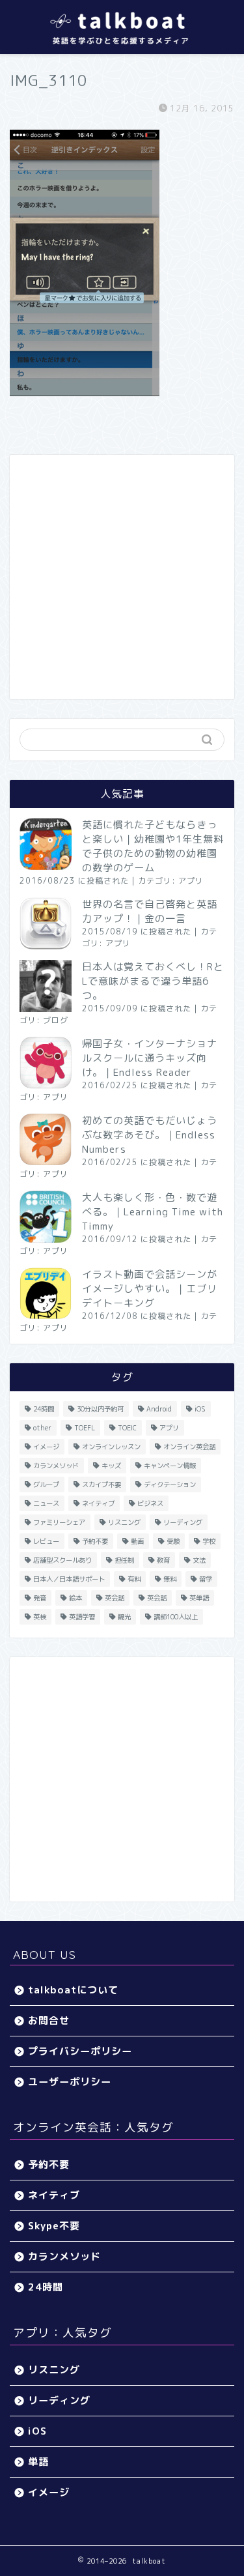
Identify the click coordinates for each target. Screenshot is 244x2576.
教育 (163, 1560)
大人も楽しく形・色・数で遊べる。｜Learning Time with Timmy (153, 1212)
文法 (199, 1560)
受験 (173, 1541)
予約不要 (95, 1541)
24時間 (44, 1409)
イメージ (46, 1447)
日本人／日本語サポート (69, 1579)
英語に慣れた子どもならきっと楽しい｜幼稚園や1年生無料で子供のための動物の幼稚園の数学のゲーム (153, 846)
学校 (209, 1541)
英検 (40, 1617)
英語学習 (82, 1617)
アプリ (191, 881)
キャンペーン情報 (170, 1466)
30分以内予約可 (100, 1409)
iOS (200, 1409)
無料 (170, 1579)
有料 (134, 1579)
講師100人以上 (176, 1617)
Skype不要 (54, 2226)
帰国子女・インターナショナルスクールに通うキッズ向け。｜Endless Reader (150, 1058)
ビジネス (150, 1503)
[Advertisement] (122, 577)
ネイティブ (98, 1503)
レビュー (46, 1541)
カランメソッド (56, 1466)
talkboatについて (73, 1990)
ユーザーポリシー (70, 2082)
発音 (40, 1598)
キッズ (111, 1466)
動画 (137, 1541)
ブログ (56, 1020)
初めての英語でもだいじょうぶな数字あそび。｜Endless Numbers (150, 1135)
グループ (46, 1484)
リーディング (183, 1522)
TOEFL (85, 1428)
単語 (38, 2462)
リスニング (124, 1522)
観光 (124, 1617)
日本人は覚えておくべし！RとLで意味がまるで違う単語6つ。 (153, 981)
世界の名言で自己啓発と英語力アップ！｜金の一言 (150, 911)
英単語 (199, 1598)
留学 (206, 1579)
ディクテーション (170, 1484)
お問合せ (49, 2020)
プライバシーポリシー (80, 2051)
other (42, 1428)
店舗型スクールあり (62, 1560)
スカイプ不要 (102, 1484)
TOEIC (127, 1428)
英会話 (115, 1598)
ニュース (46, 1503)
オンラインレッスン (111, 1447)
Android (159, 1409)
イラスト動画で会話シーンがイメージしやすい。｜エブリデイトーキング (150, 1289)
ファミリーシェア (59, 1522)
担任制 (124, 1560)
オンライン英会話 (189, 1447)
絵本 (75, 1598)
